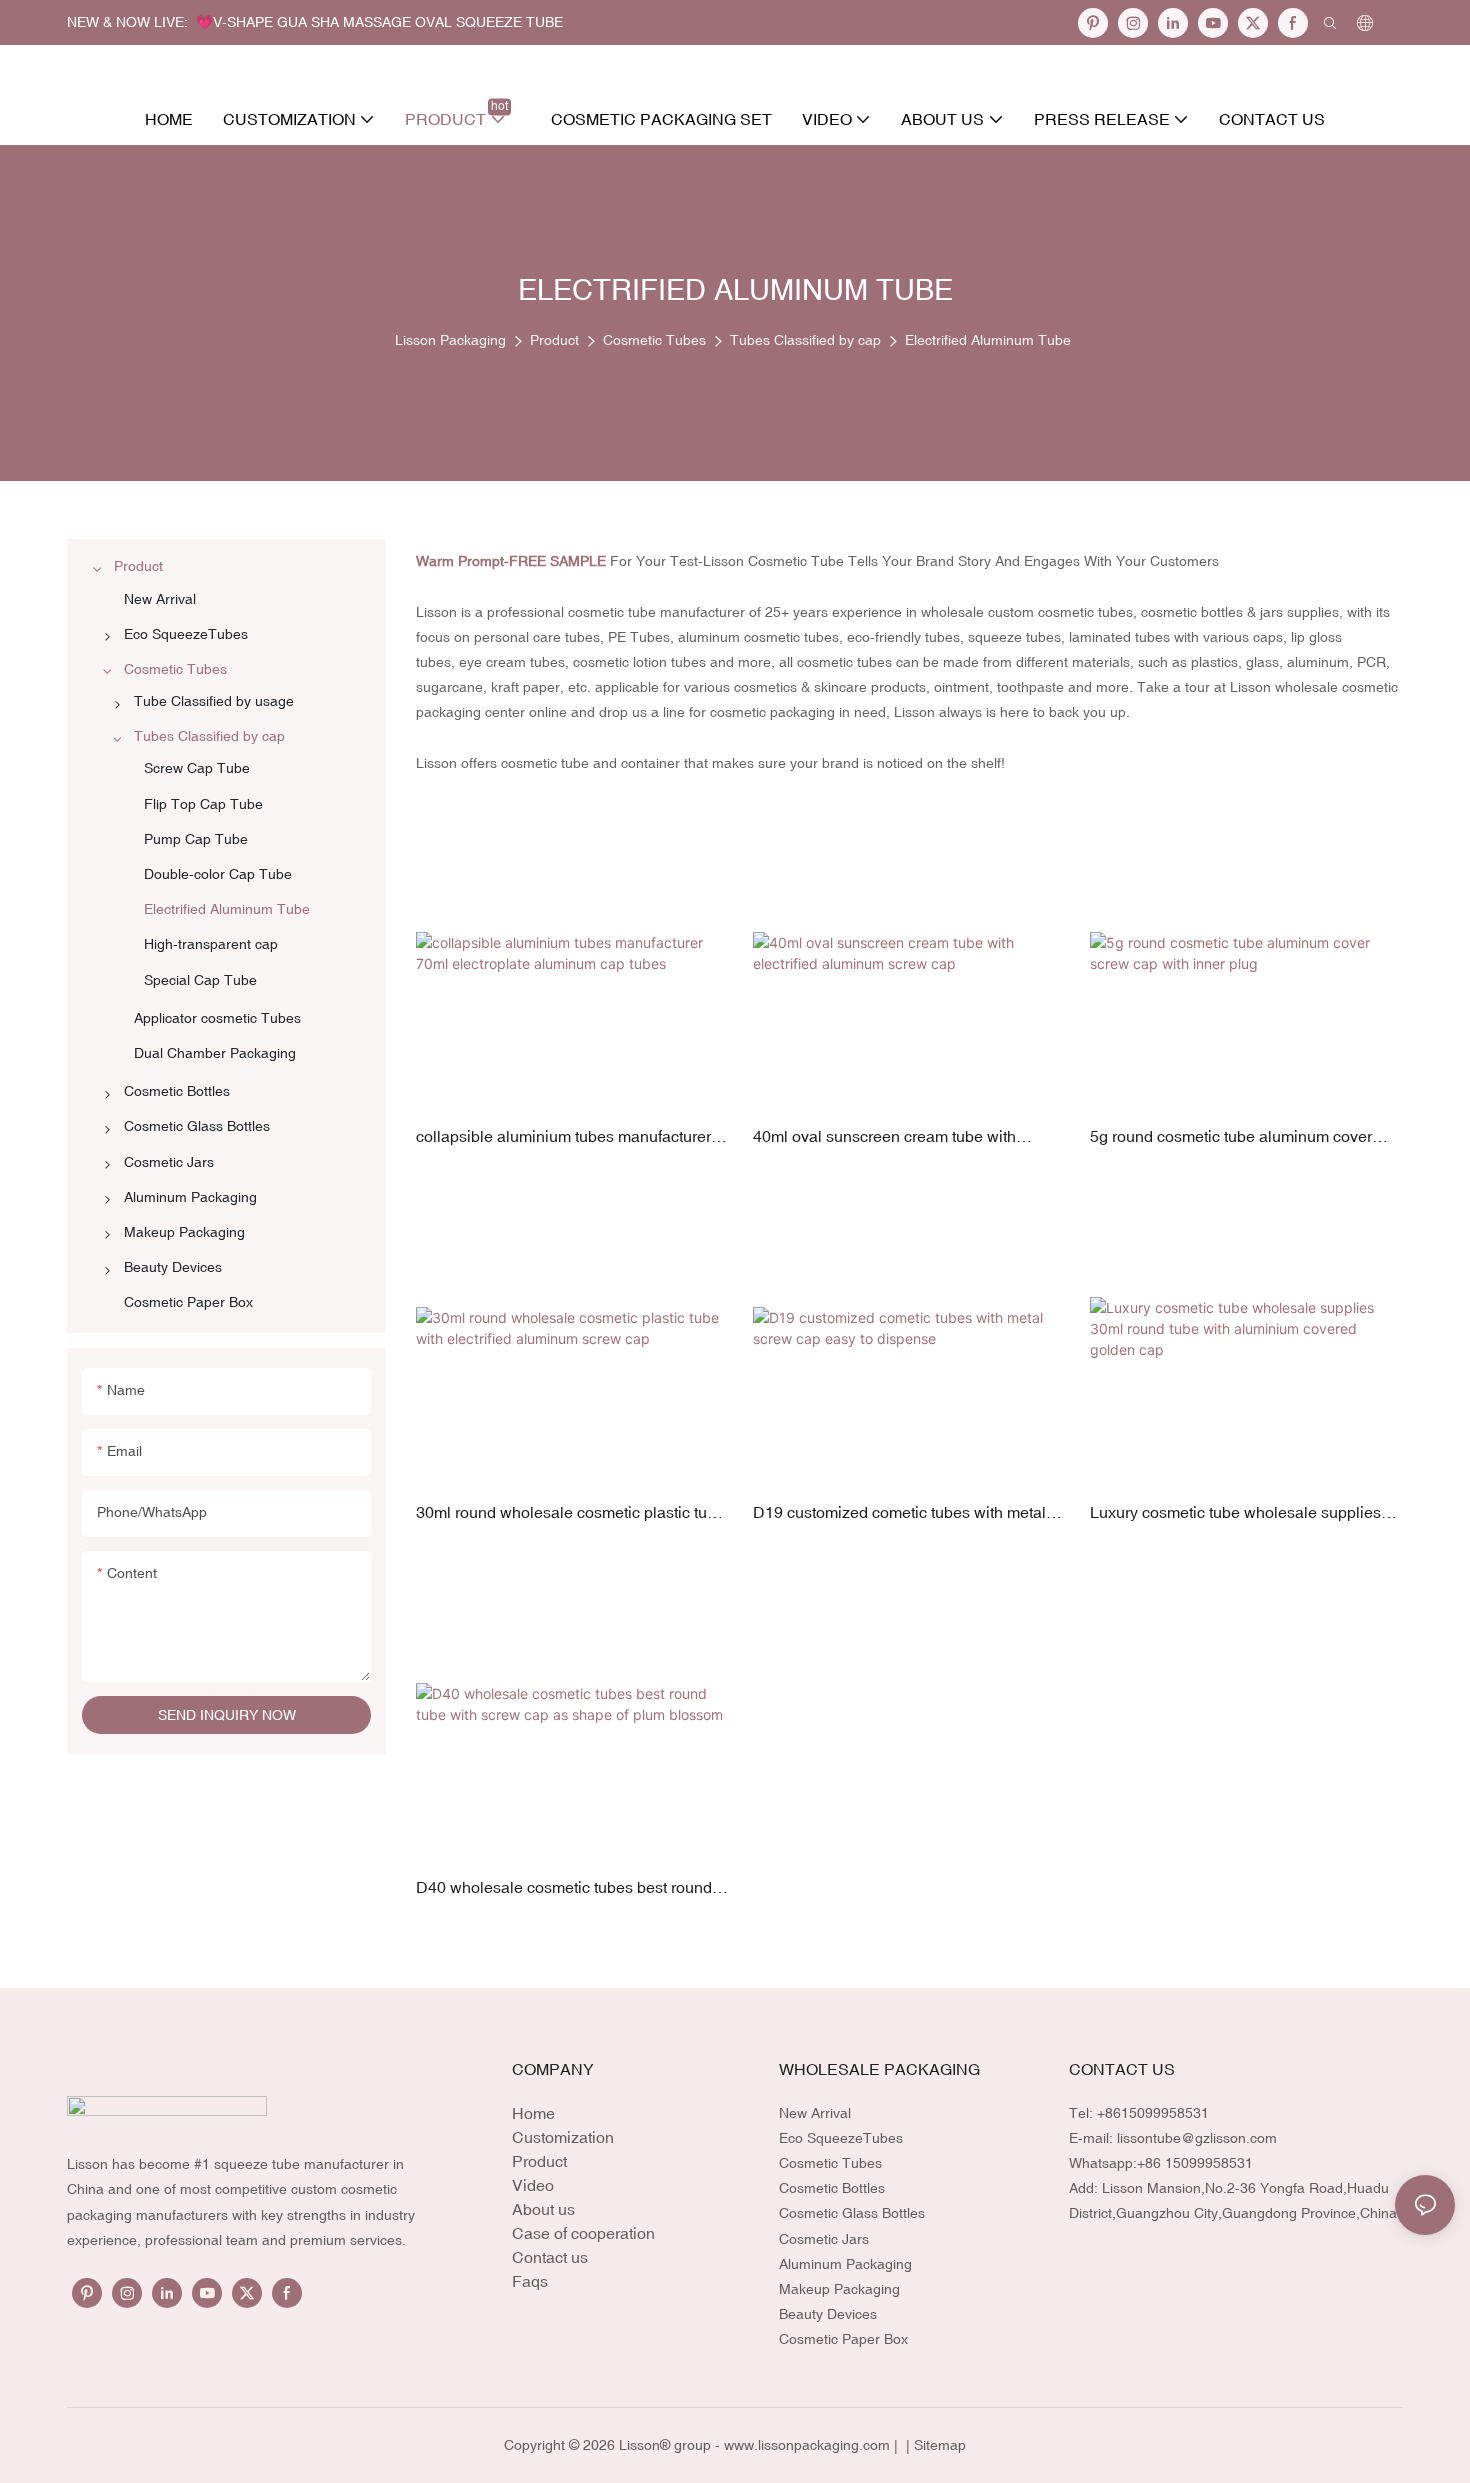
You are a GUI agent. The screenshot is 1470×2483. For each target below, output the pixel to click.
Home (533, 2113)
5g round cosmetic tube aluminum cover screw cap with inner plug (1231, 1137)
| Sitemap (934, 2445)
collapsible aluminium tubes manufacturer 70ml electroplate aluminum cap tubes (563, 1137)
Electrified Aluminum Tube (988, 340)
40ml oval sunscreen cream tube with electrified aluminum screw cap (884, 1137)
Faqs (530, 2281)
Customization (563, 2137)
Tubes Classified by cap (805, 340)
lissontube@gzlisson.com (1197, 2138)
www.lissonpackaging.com (807, 2445)
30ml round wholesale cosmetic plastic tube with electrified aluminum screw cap (570, 1513)
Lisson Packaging (450, 340)
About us (543, 2209)
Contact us (550, 2257)
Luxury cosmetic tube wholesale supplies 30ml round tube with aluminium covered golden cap (1235, 1513)
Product (554, 340)
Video (533, 2185)
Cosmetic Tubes (654, 340)
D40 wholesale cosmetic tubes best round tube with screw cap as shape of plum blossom (564, 1888)
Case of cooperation (583, 2233)
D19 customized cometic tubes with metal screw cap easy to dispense (899, 1513)
